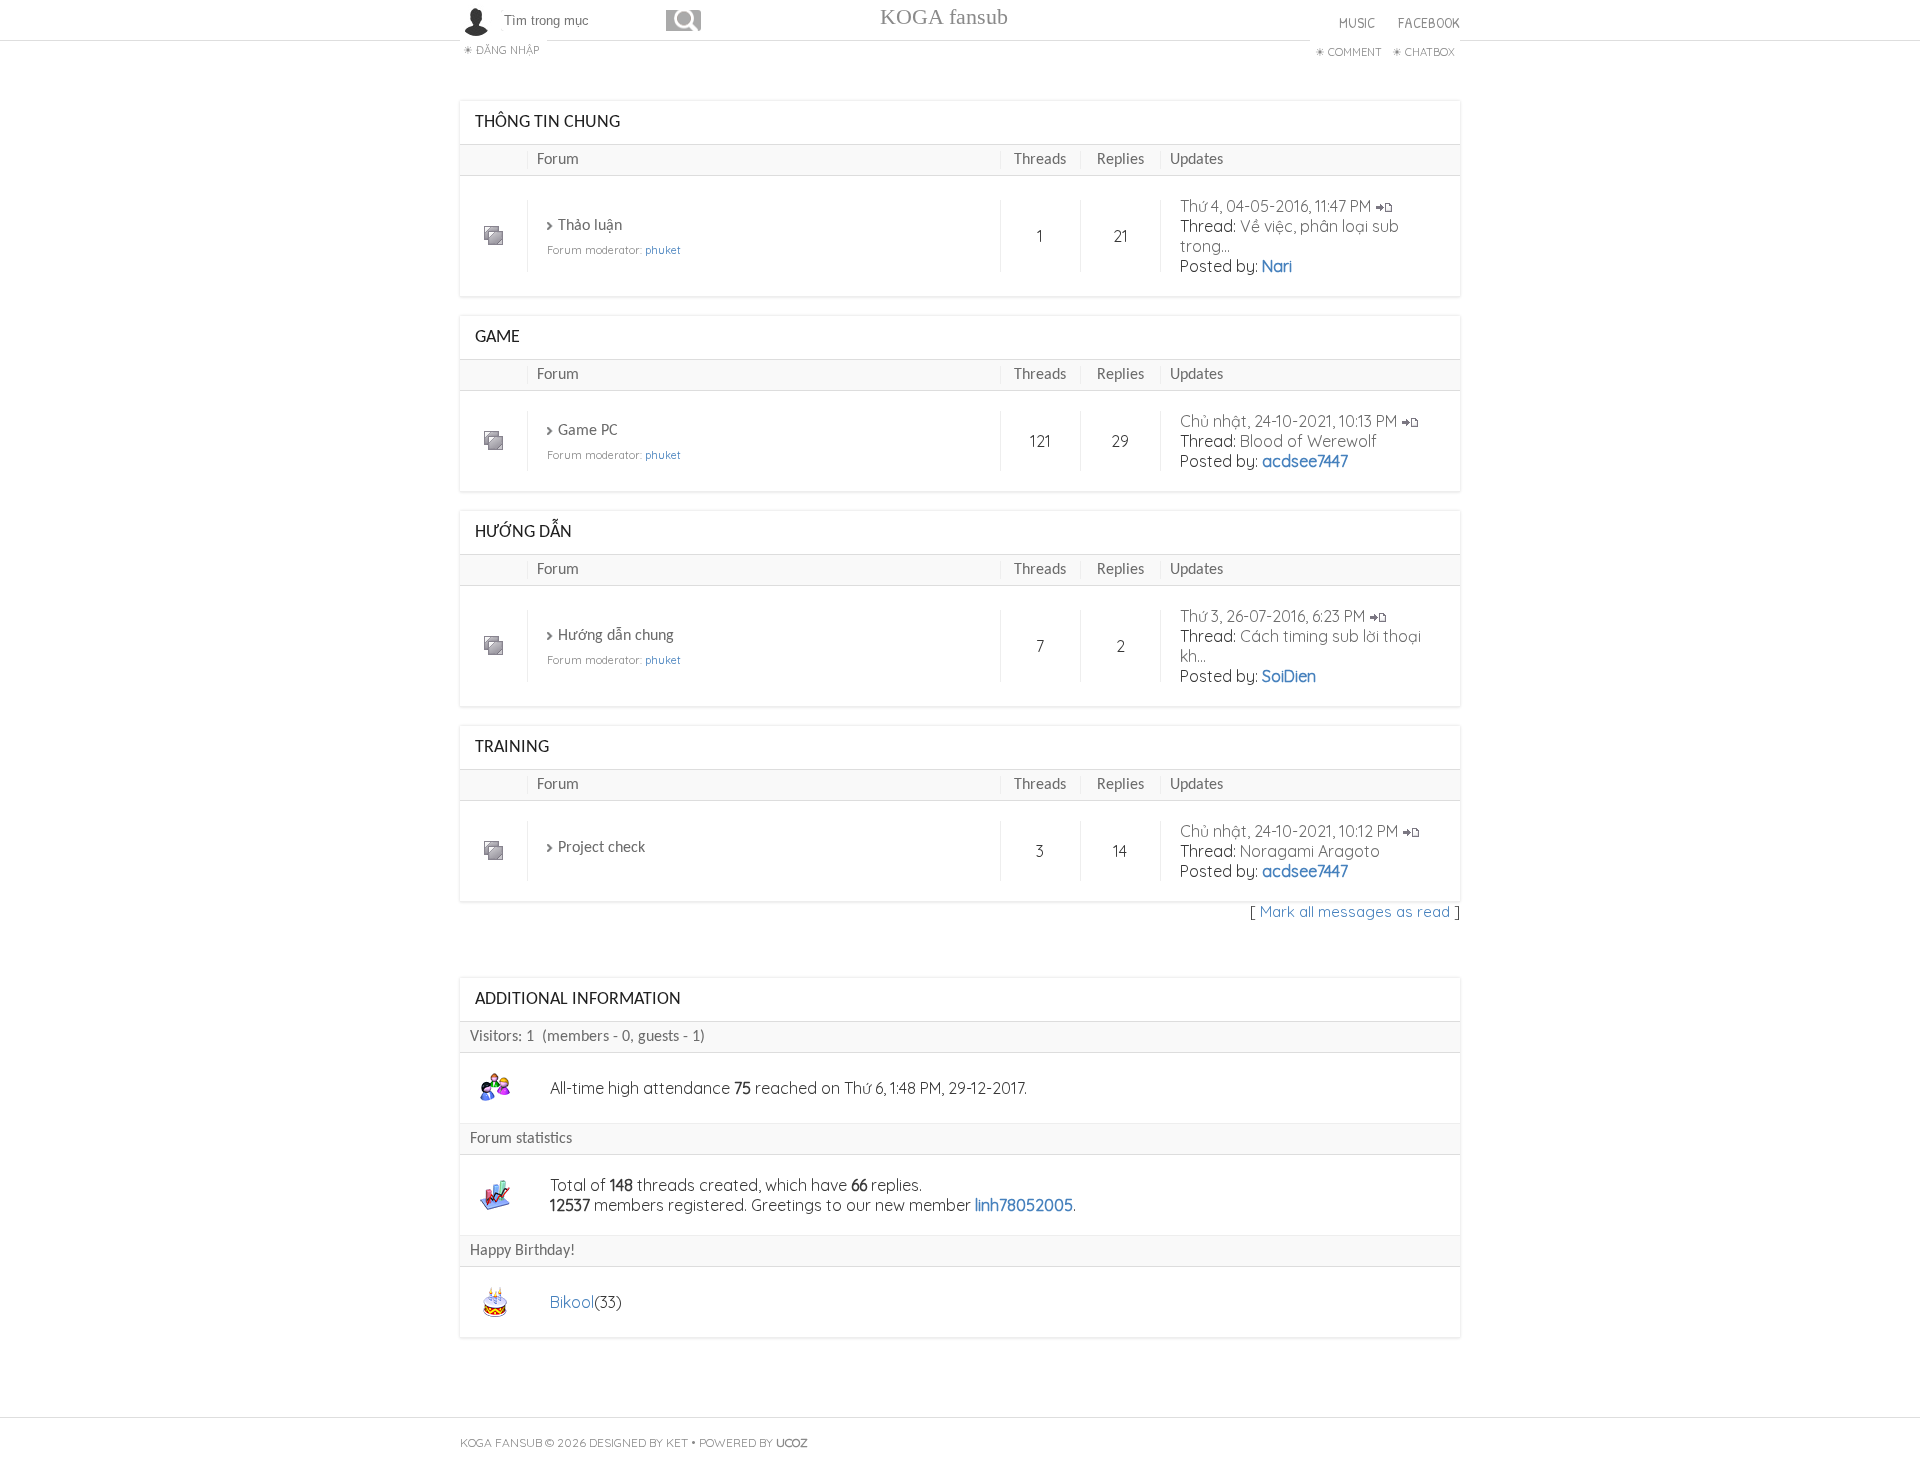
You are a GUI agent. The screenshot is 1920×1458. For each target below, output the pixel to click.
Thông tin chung (547, 122)
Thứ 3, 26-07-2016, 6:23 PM (1272, 616)
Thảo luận (590, 226)
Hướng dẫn (523, 532)
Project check (601, 848)
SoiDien (1289, 676)
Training (512, 747)
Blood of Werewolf (1308, 441)
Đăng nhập (507, 50)
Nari (1277, 266)
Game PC (588, 431)
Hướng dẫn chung (616, 636)
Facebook (1429, 22)
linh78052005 (1024, 1205)
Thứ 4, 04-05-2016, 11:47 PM (1275, 206)
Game (497, 337)
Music (1357, 22)
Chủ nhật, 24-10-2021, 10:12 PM (1289, 831)
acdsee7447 (1305, 461)
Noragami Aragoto (1310, 851)
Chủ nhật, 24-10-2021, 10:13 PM (1288, 421)
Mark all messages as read (1355, 911)
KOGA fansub (944, 16)
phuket (663, 250)
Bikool (572, 1302)
